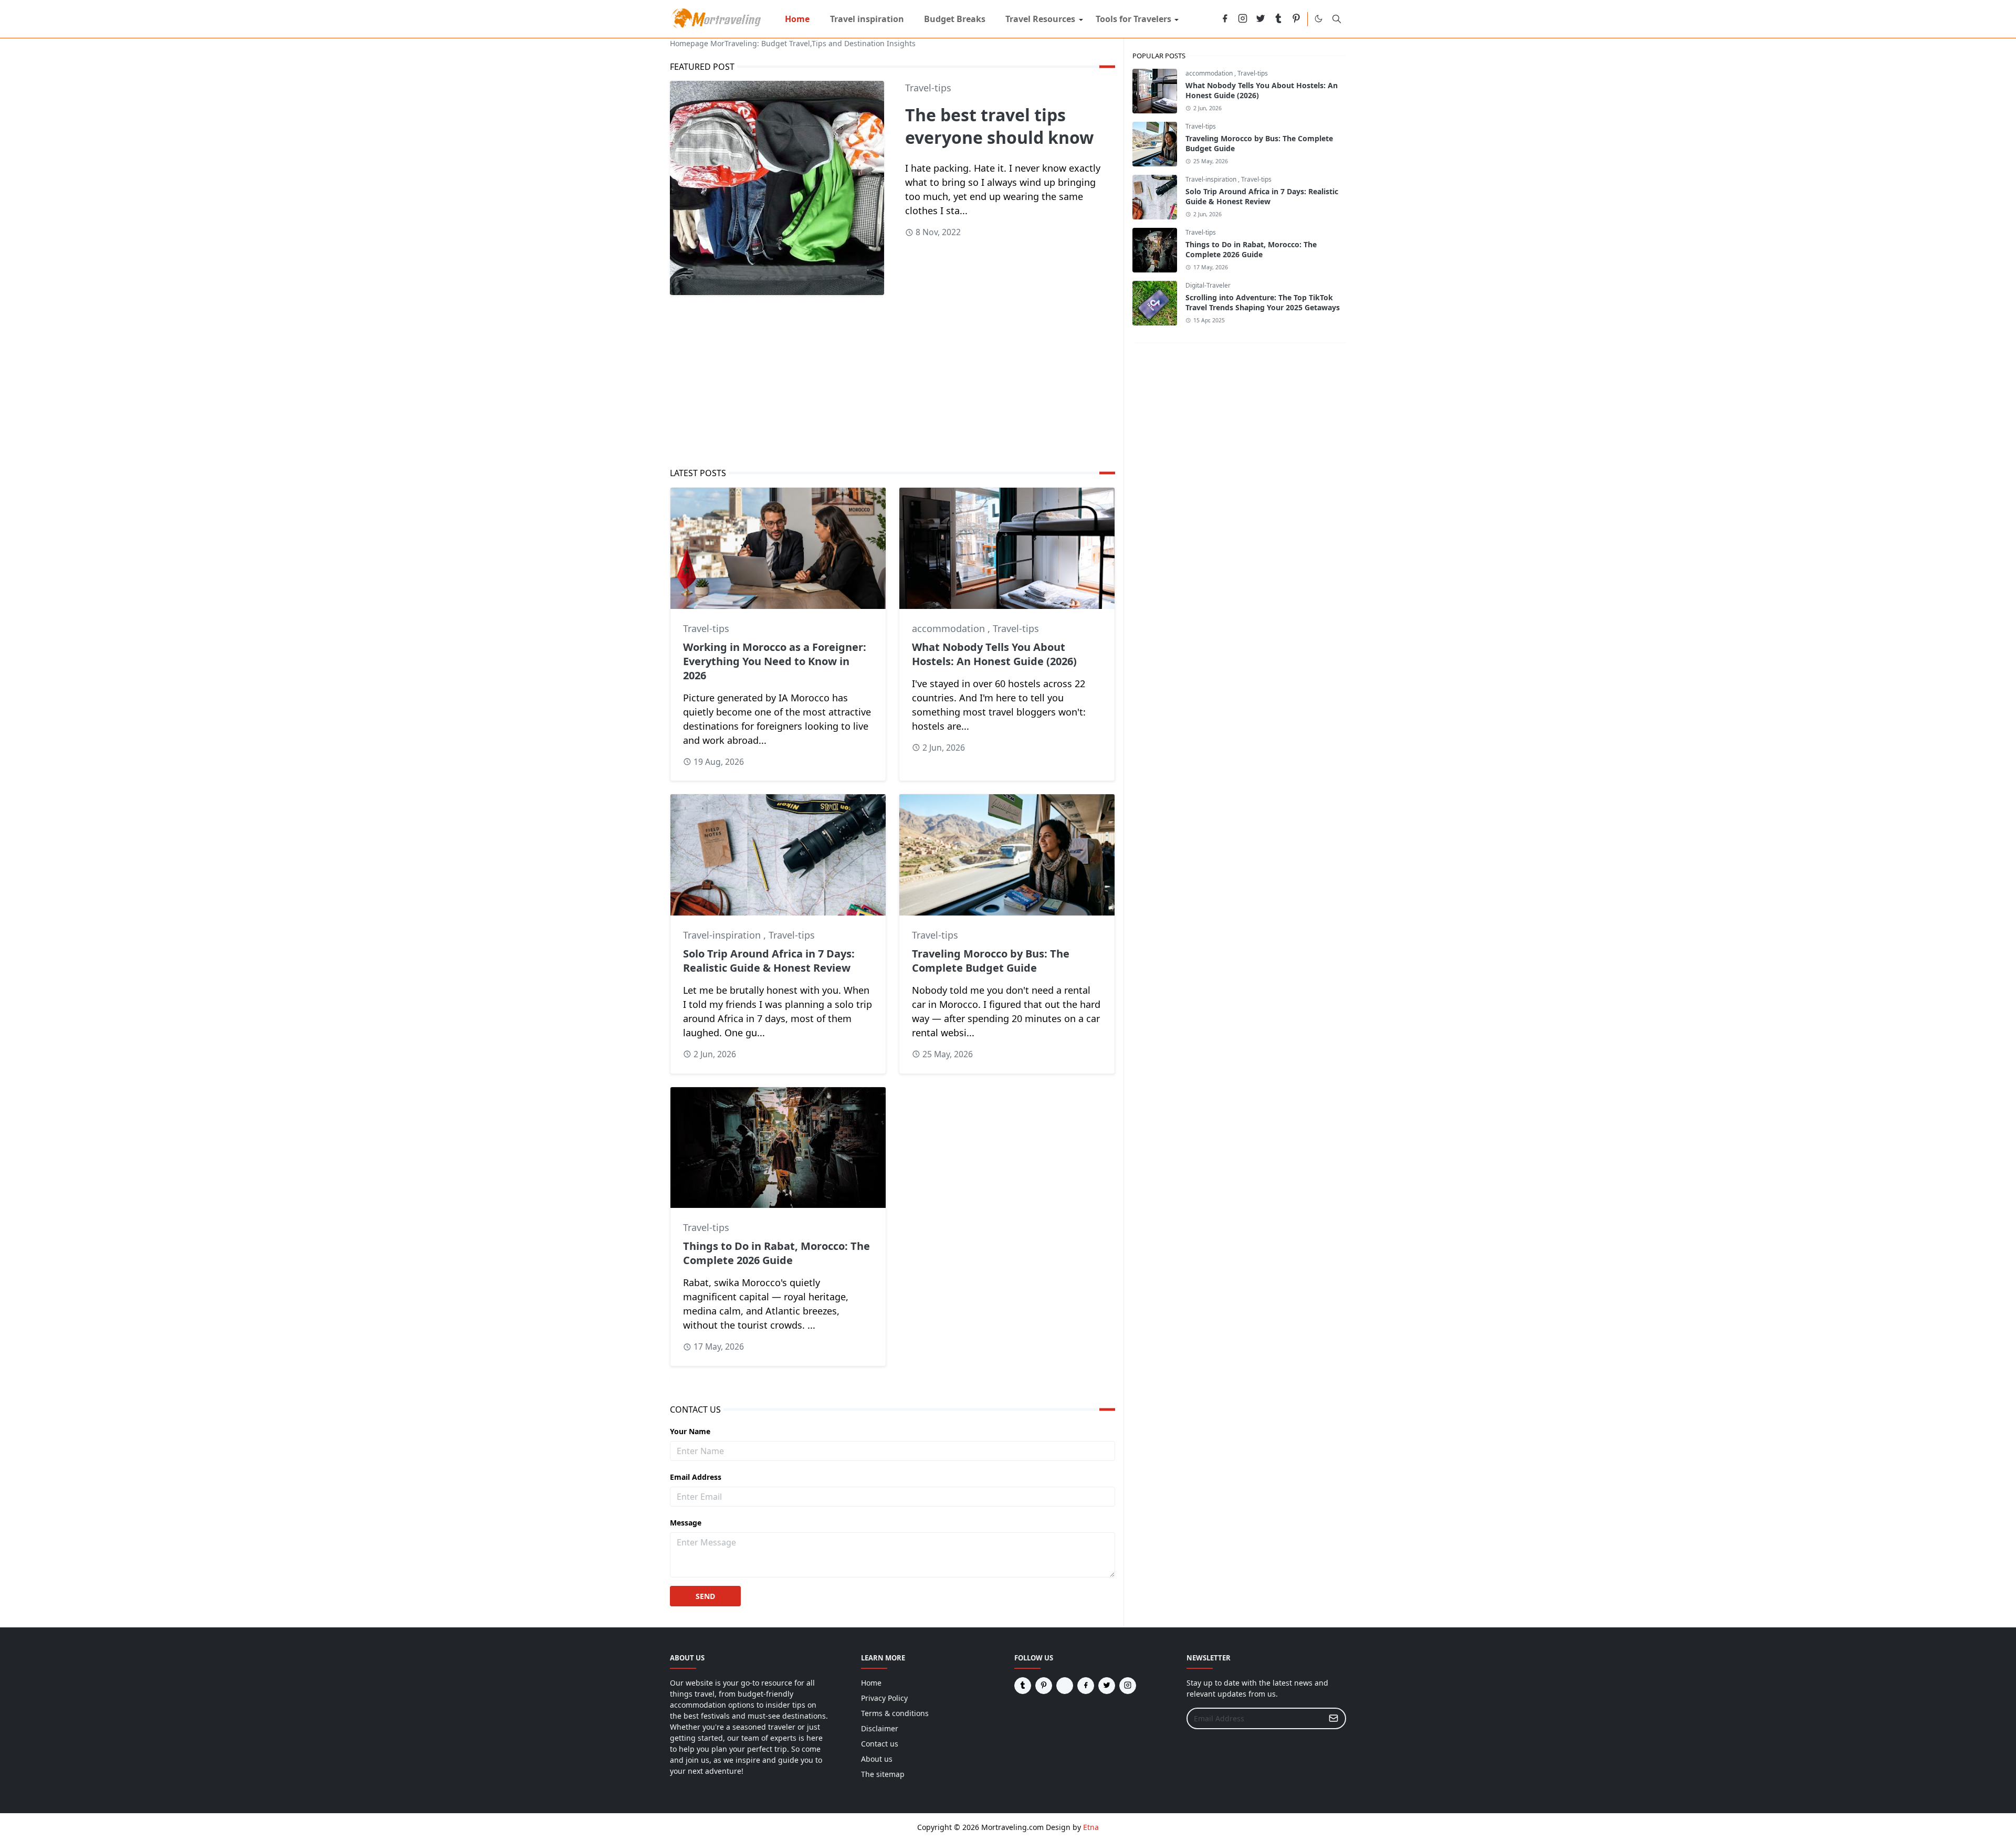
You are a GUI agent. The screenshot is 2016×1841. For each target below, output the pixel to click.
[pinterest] (1296, 19)
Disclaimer (880, 1728)
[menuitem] (797, 19)
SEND (705, 1596)
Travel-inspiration (723, 935)
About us (877, 1759)
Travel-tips (928, 88)
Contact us (880, 1744)
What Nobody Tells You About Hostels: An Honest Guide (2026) (994, 654)
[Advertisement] (892, 381)
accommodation (950, 628)
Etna (1091, 1827)
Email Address (696, 1477)
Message (686, 1523)
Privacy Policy (884, 1698)
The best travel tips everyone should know (999, 126)
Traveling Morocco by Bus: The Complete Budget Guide (991, 961)
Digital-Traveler (1208, 285)
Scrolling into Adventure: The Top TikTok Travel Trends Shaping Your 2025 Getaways (1263, 302)
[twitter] (1261, 19)
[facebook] (1225, 19)
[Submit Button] (1333, 1718)
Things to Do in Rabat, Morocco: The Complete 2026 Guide (776, 1253)
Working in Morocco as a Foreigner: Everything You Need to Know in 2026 (775, 661)
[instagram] (1243, 19)
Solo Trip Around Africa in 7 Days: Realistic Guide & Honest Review (769, 961)
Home (871, 1683)
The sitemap (883, 1774)
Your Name (690, 1431)
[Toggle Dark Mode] (1319, 19)
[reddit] (1207, 19)
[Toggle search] (1337, 19)
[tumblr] (1278, 19)
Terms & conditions (895, 1713)
